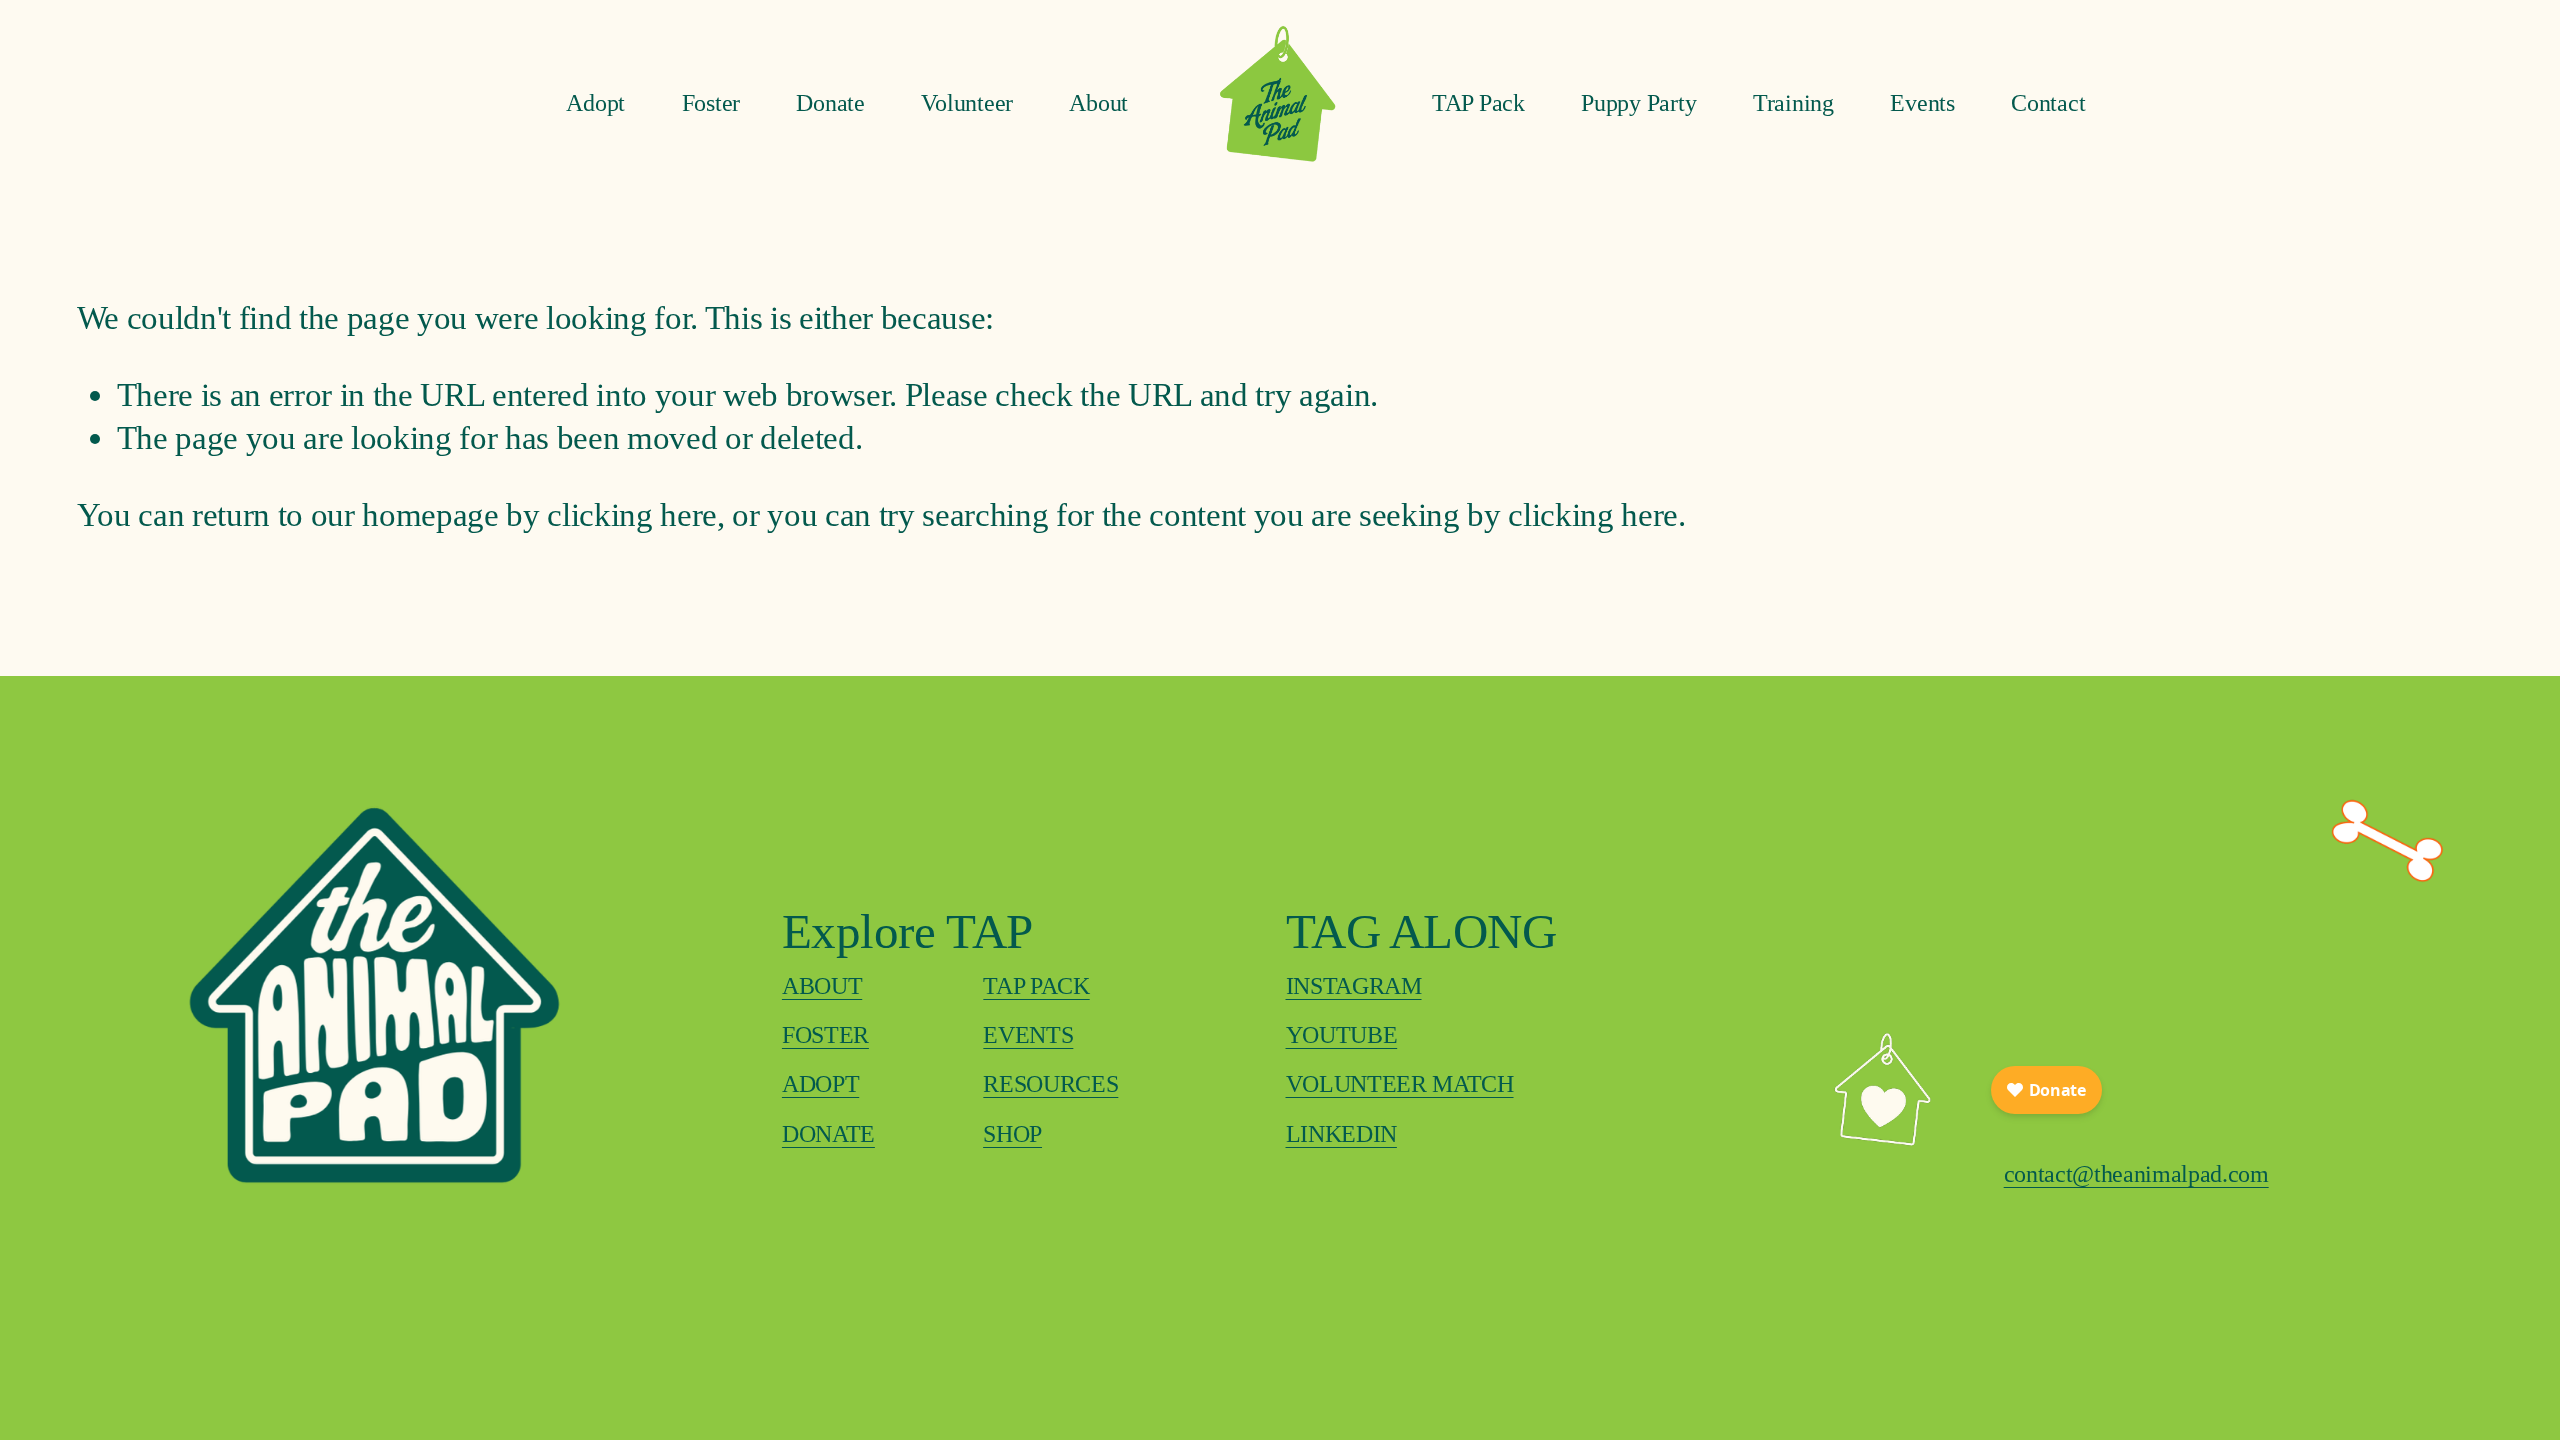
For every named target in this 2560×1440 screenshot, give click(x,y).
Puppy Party (1638, 102)
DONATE (828, 1133)
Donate (830, 102)
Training (1793, 102)
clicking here (632, 514)
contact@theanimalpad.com (2136, 1173)
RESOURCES (1050, 1083)
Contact (2048, 102)
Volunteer (967, 102)
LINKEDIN (1341, 1133)
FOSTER (825, 1034)
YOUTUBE (1342, 1034)
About (1098, 102)
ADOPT (820, 1083)
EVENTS (1028, 1034)
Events (1922, 102)
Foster (711, 102)
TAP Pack (1478, 102)
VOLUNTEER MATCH (1400, 1083)
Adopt (595, 102)
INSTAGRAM (1354, 985)
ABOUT (822, 985)
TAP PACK (1036, 985)
